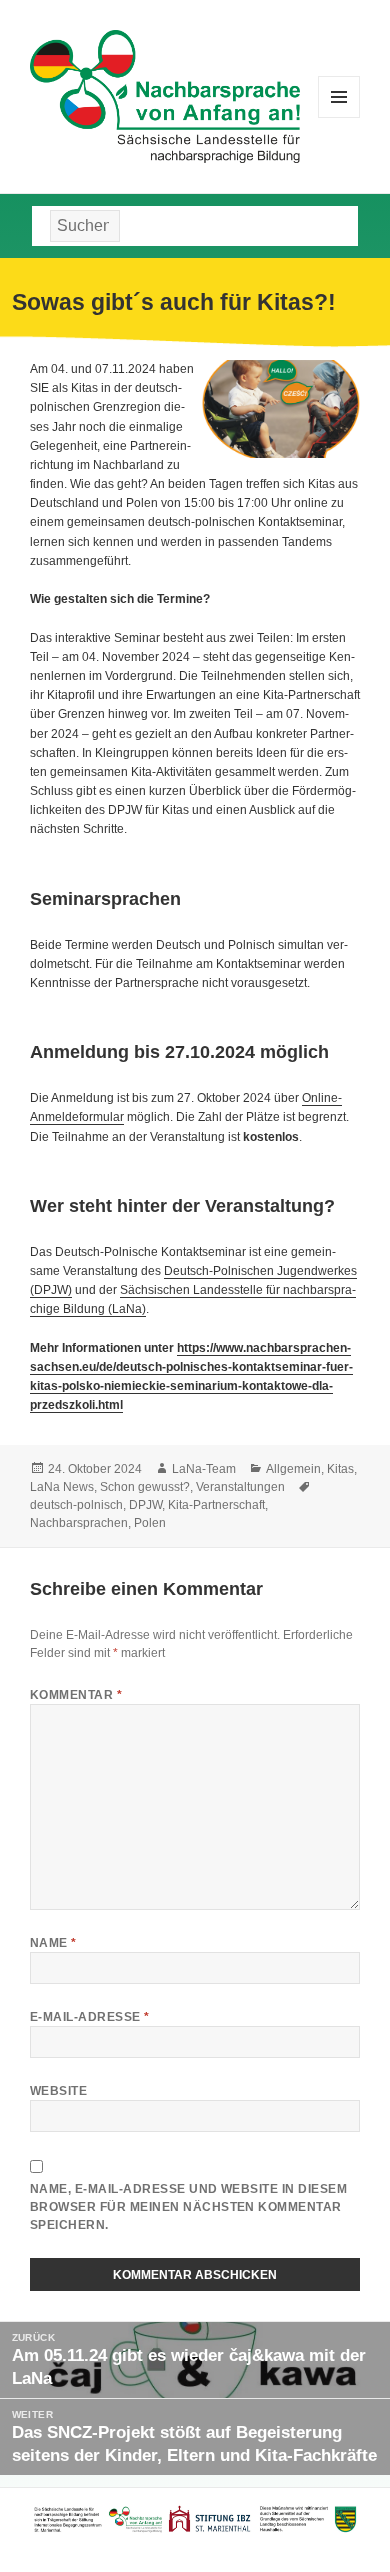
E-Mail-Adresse (90, 2017)
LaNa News (62, 1487)
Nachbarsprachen (79, 1523)
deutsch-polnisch (76, 1505)
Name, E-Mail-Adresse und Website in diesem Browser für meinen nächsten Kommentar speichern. (188, 2207)
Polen (150, 1523)
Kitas (340, 1469)
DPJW (145, 1505)
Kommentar (76, 1695)
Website (58, 2091)
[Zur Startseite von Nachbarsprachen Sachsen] (165, 95)
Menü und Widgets (339, 117)
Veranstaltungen (240, 1487)
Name (53, 1943)
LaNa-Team (204, 1469)
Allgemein (293, 1469)
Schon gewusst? (145, 1487)
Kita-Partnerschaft (216, 1505)
